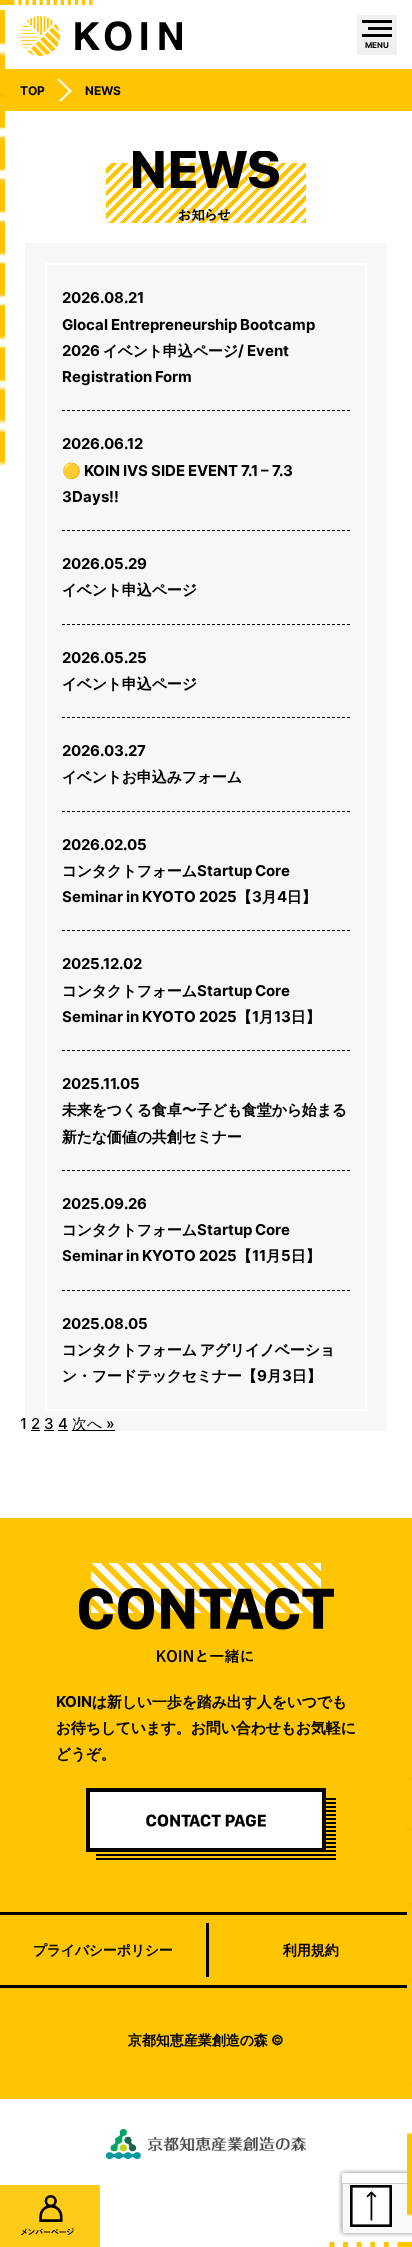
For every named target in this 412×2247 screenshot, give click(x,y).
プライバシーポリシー (103, 1949)
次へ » (93, 1423)
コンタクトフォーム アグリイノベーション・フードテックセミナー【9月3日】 (198, 1350)
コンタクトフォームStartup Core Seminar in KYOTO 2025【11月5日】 (191, 1230)
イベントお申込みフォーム (152, 763)
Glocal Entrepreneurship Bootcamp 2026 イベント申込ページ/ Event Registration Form (188, 337)
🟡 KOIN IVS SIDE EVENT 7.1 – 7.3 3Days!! (177, 470)
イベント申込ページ (129, 576)
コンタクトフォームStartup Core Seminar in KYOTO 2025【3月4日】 (189, 871)
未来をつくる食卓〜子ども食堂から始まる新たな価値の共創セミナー (204, 1110)
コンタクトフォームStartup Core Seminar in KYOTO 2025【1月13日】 (191, 990)
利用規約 (311, 1949)
